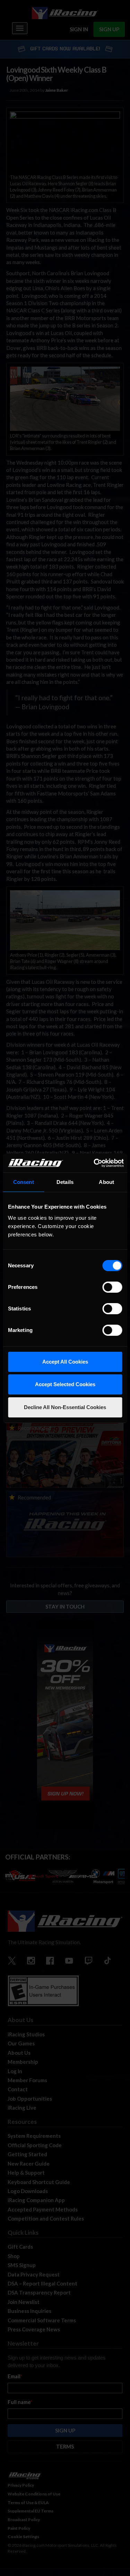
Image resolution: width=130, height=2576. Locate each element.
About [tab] (106, 1182)
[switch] (112, 1287)
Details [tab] (65, 1182)
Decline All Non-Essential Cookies (65, 1407)
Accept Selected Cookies (65, 1384)
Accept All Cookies (65, 1362)
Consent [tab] (24, 1182)
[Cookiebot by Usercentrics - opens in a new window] (94, 1163)
